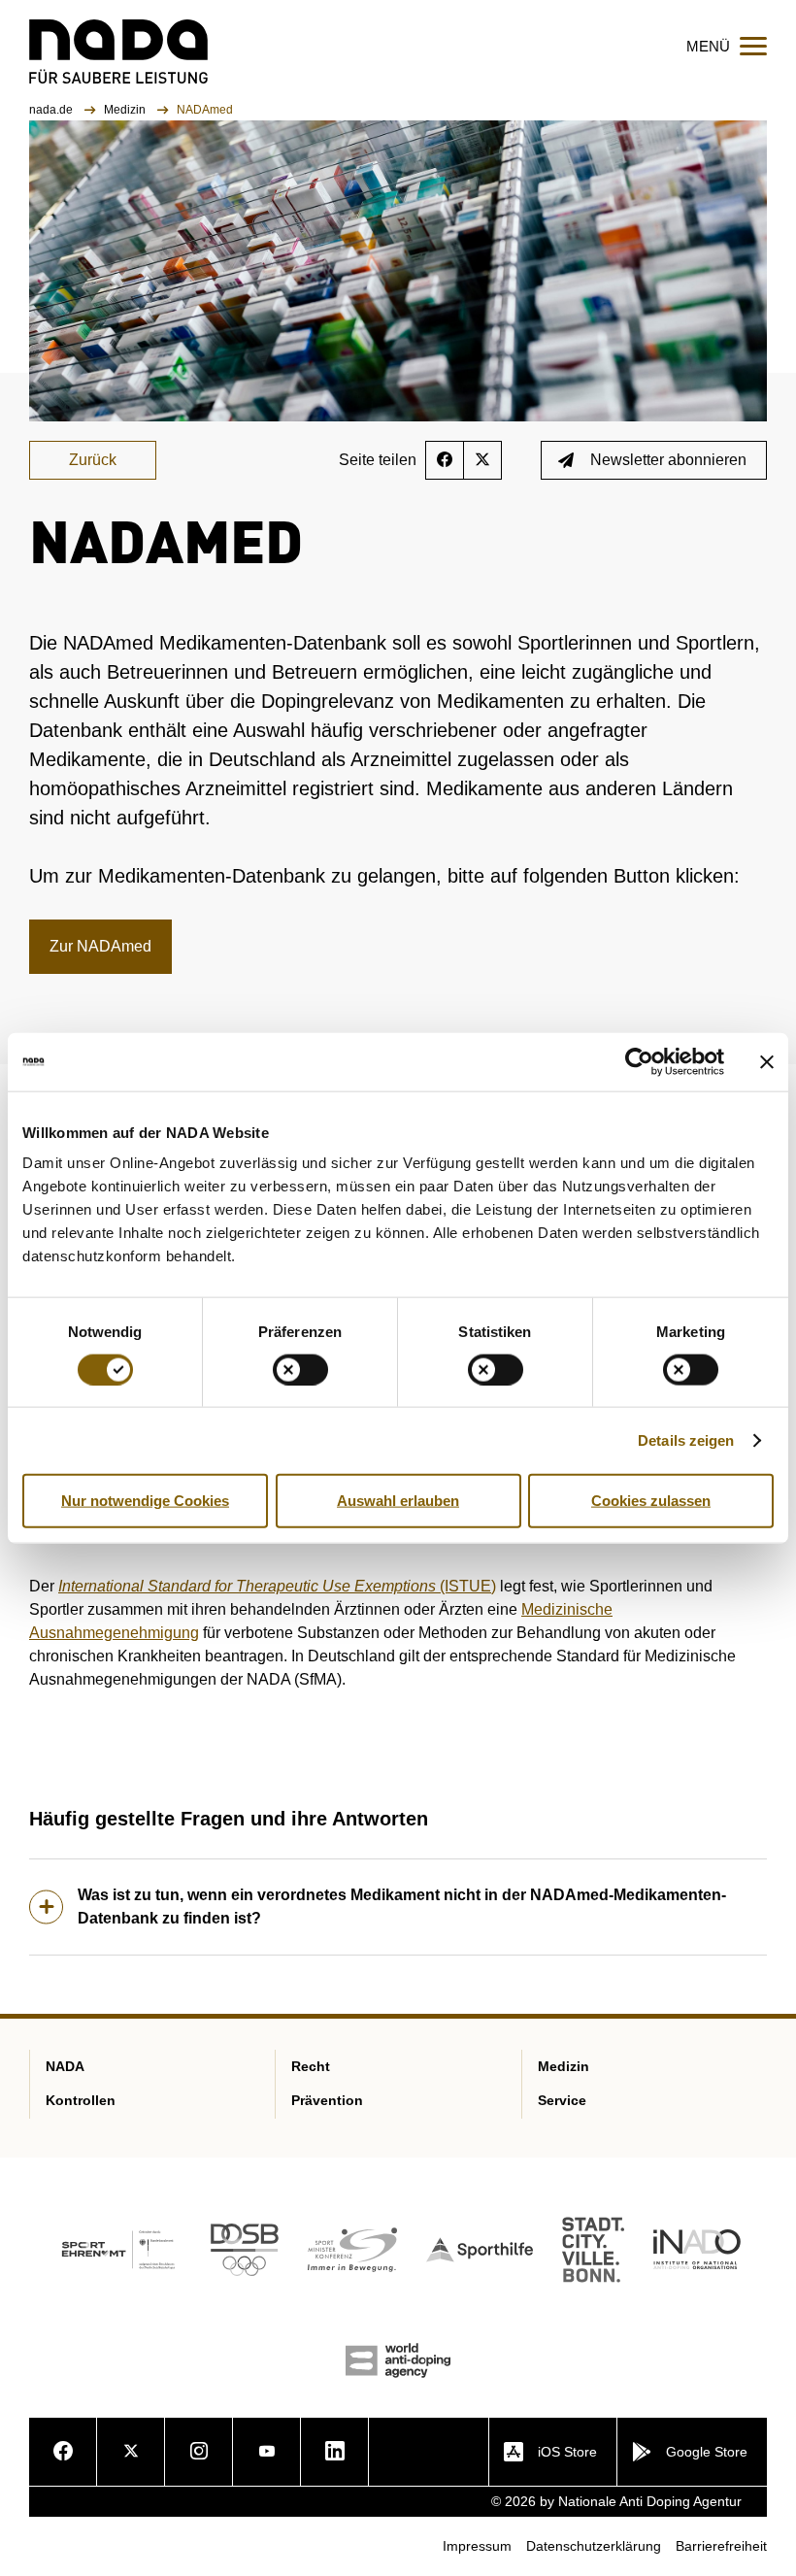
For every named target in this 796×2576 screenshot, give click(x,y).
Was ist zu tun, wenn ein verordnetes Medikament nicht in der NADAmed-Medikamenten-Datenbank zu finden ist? (402, 1907)
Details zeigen (686, 1439)
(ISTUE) (277, 1586)
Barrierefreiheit (721, 2546)
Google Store (707, 2452)
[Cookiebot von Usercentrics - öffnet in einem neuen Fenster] (639, 1061)
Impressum (477, 2546)
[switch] (300, 1369)
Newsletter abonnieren (668, 460)
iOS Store (567, 2452)
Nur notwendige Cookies (145, 1500)
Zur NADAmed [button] (100, 946)
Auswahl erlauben (398, 1500)
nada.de (52, 110)
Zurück (93, 460)
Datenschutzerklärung (594, 2546)
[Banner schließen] (767, 1061)
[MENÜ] (753, 46)
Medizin (126, 110)
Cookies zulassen (651, 1500)
